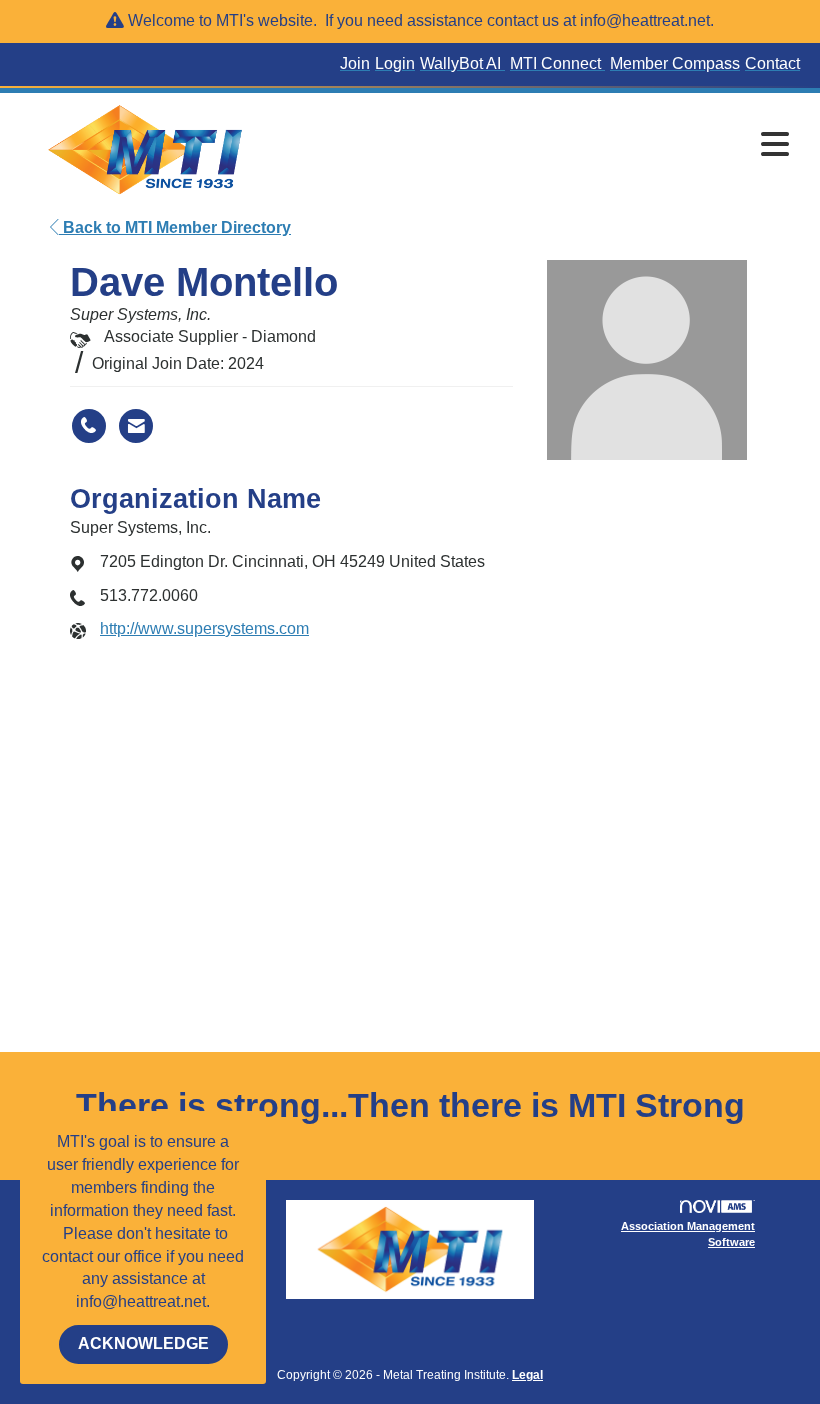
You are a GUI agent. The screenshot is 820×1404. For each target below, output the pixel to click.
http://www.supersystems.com (204, 628)
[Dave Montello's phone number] (89, 426)
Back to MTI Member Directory (175, 227)
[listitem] (357, 64)
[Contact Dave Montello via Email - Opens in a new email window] (136, 426)
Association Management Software (688, 1234)
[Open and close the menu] (537, 146)
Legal (527, 1375)
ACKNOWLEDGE (143, 1343)
